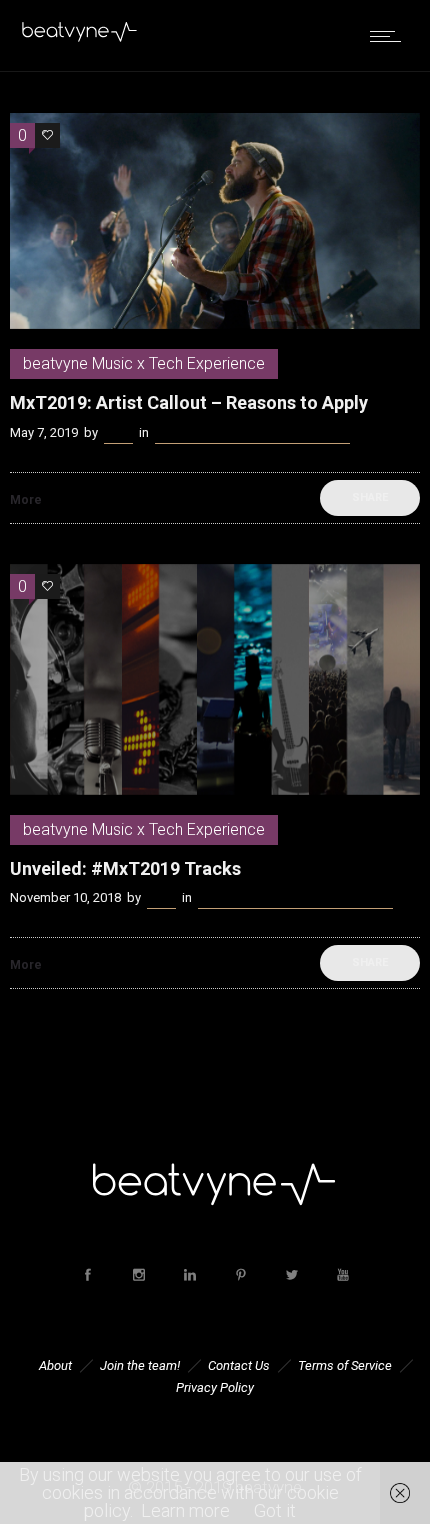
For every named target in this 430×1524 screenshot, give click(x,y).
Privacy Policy (215, 1387)
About (55, 1365)
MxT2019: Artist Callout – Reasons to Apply (189, 402)
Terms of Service (345, 1365)
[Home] (80, 37)
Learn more (185, 1510)
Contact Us (239, 1365)
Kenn (118, 432)
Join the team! (140, 1365)
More (26, 500)
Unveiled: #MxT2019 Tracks (125, 868)
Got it (275, 1510)
